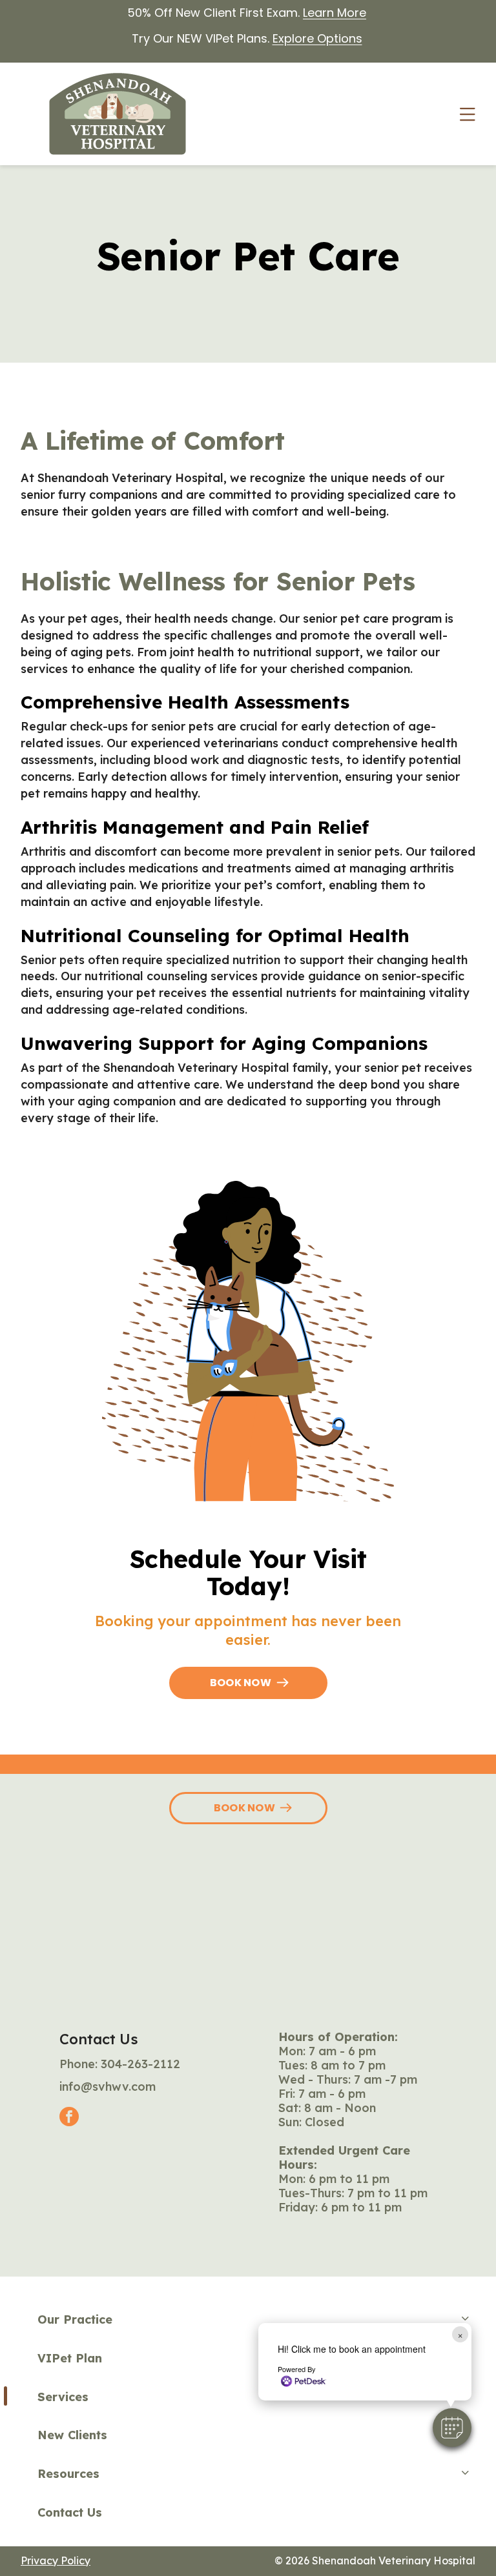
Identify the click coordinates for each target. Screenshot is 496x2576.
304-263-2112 (140, 2064)
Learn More (335, 13)
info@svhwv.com (108, 2087)
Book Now (241, 1683)
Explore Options (317, 38)
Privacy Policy (56, 2561)
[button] (452, 2428)
